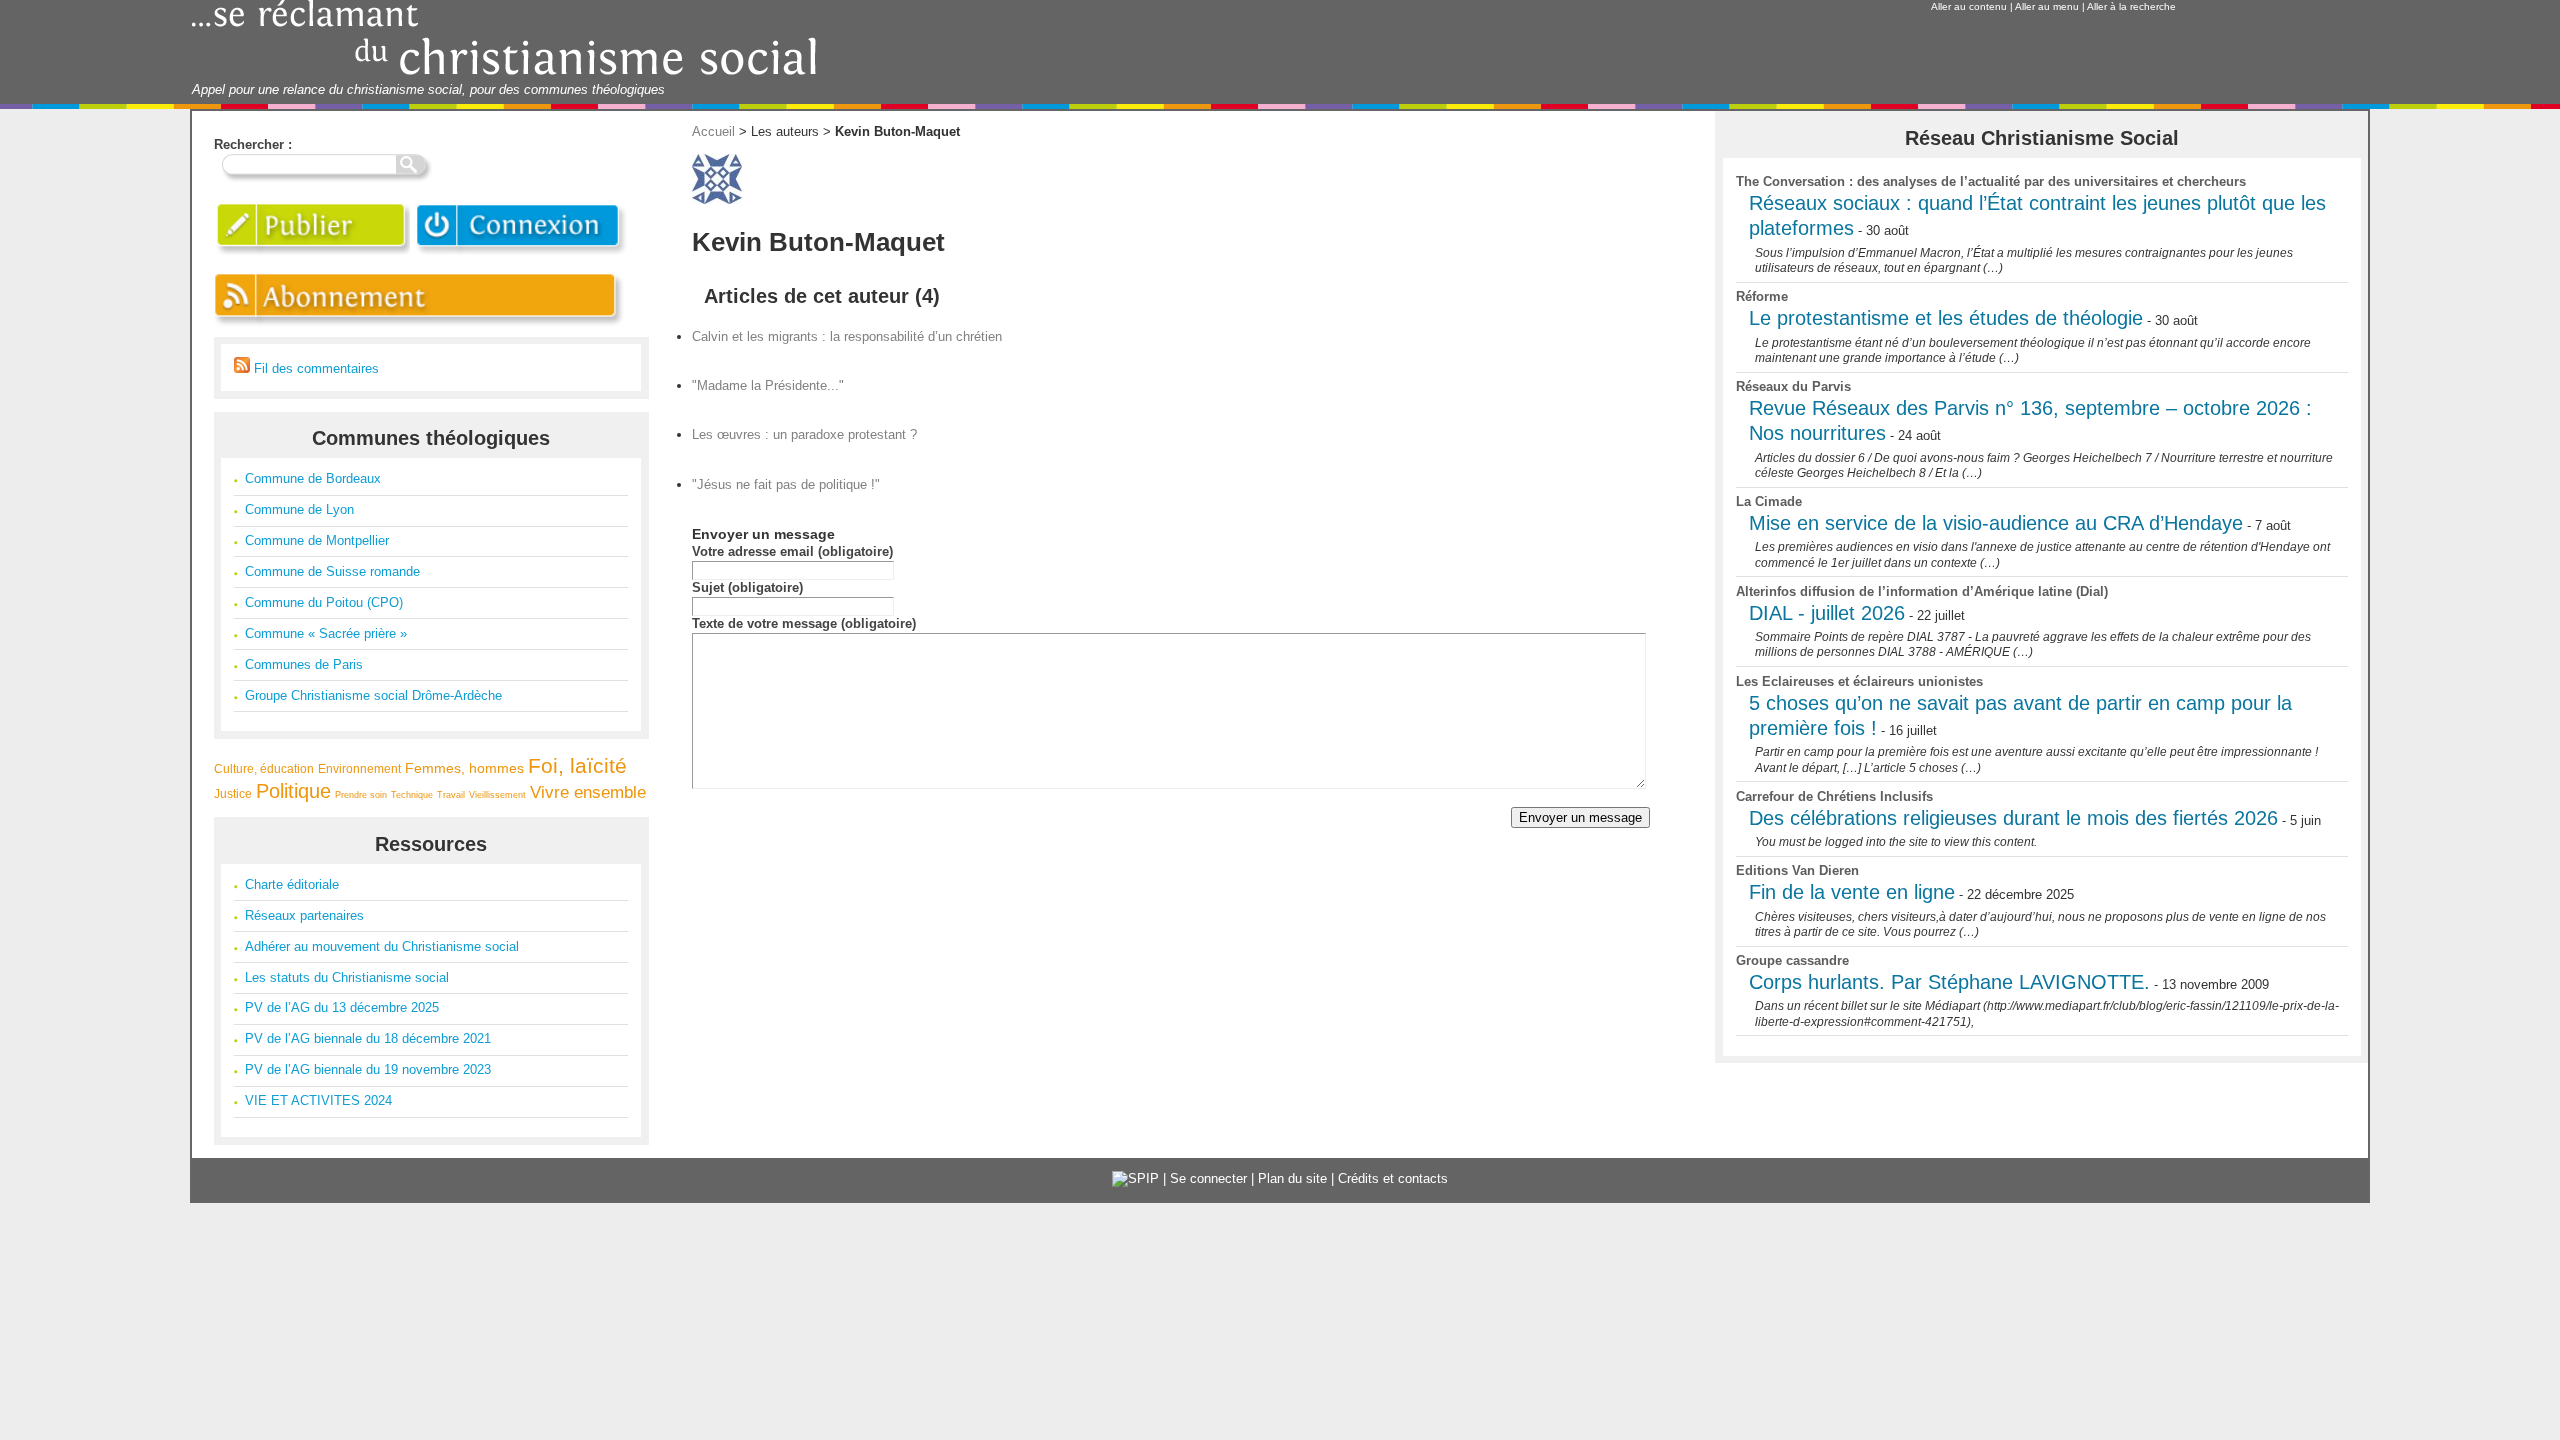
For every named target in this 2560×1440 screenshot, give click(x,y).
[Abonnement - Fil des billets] (420, 327)
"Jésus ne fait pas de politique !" (786, 484)
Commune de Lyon (299, 509)
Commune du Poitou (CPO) (324, 602)
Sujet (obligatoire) (747, 587)
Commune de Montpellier (317, 540)
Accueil (713, 131)
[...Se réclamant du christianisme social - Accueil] (504, 72)
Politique (293, 791)
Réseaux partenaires (304, 915)
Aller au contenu (1969, 6)
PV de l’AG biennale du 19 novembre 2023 (368, 1069)
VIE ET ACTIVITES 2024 (318, 1100)
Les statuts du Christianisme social (347, 977)
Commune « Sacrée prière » (326, 633)
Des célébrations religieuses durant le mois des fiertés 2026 (2013, 818)
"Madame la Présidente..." (768, 385)
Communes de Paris (304, 664)
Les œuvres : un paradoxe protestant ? (804, 434)
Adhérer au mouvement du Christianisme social (382, 946)
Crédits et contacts (1393, 1178)
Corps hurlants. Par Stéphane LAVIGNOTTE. (1949, 982)
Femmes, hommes (464, 768)
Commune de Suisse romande (332, 571)
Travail (451, 795)
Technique (412, 795)
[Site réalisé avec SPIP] (1135, 1178)
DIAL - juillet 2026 (1827, 613)
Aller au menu (2047, 6)
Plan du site (1292, 1178)
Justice (233, 793)
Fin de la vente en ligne (1852, 892)
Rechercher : (253, 144)
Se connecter (1208, 1178)
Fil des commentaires (314, 368)
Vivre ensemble (588, 792)
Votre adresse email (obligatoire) (792, 551)
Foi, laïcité (577, 765)
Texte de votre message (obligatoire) (804, 623)
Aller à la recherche (2131, 6)
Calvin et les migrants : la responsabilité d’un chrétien (847, 336)
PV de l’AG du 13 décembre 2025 (342, 1007)
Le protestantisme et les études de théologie (1946, 318)
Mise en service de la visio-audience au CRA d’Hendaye (1996, 523)
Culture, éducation (264, 768)
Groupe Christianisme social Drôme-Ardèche (373, 695)
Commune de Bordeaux (313, 478)
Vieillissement (497, 795)
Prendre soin (361, 795)
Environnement (359, 768)
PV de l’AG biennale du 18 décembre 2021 (368, 1038)
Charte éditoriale (292, 884)
